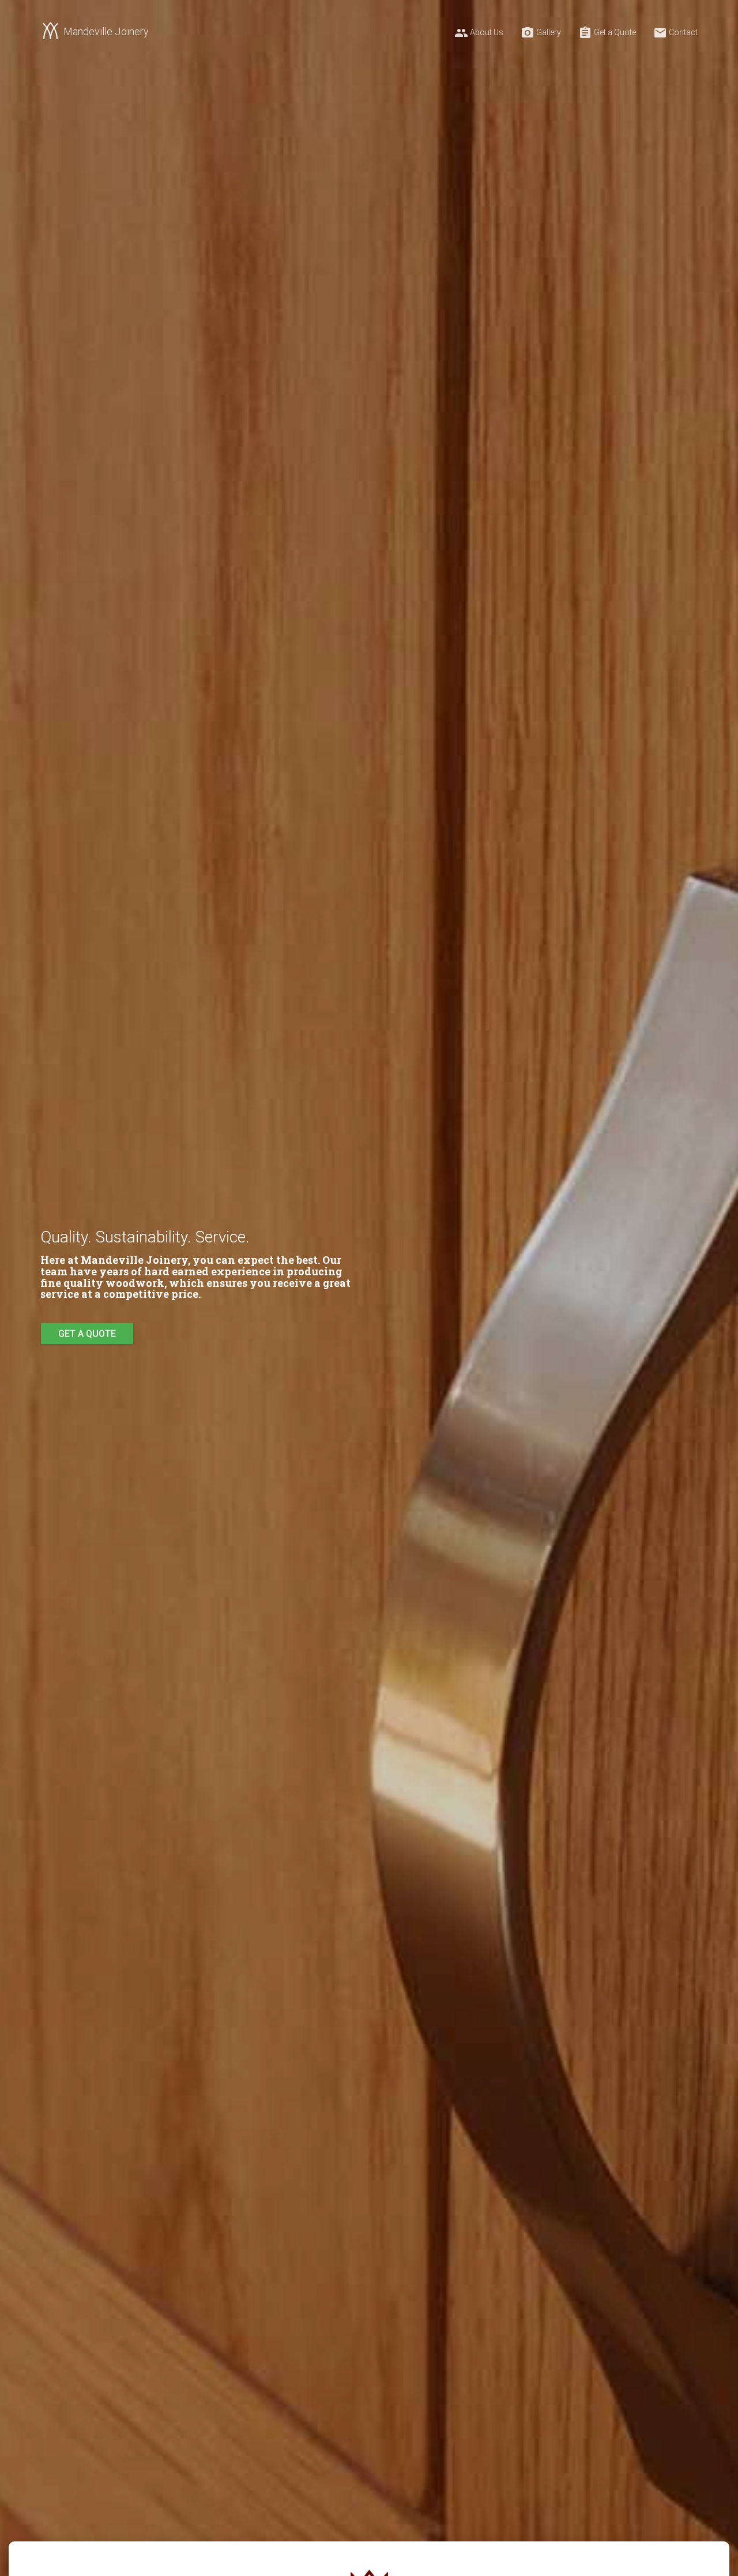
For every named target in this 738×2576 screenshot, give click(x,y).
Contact (675, 33)
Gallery (541, 33)
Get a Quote (607, 33)
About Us (479, 33)
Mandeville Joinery (106, 31)
